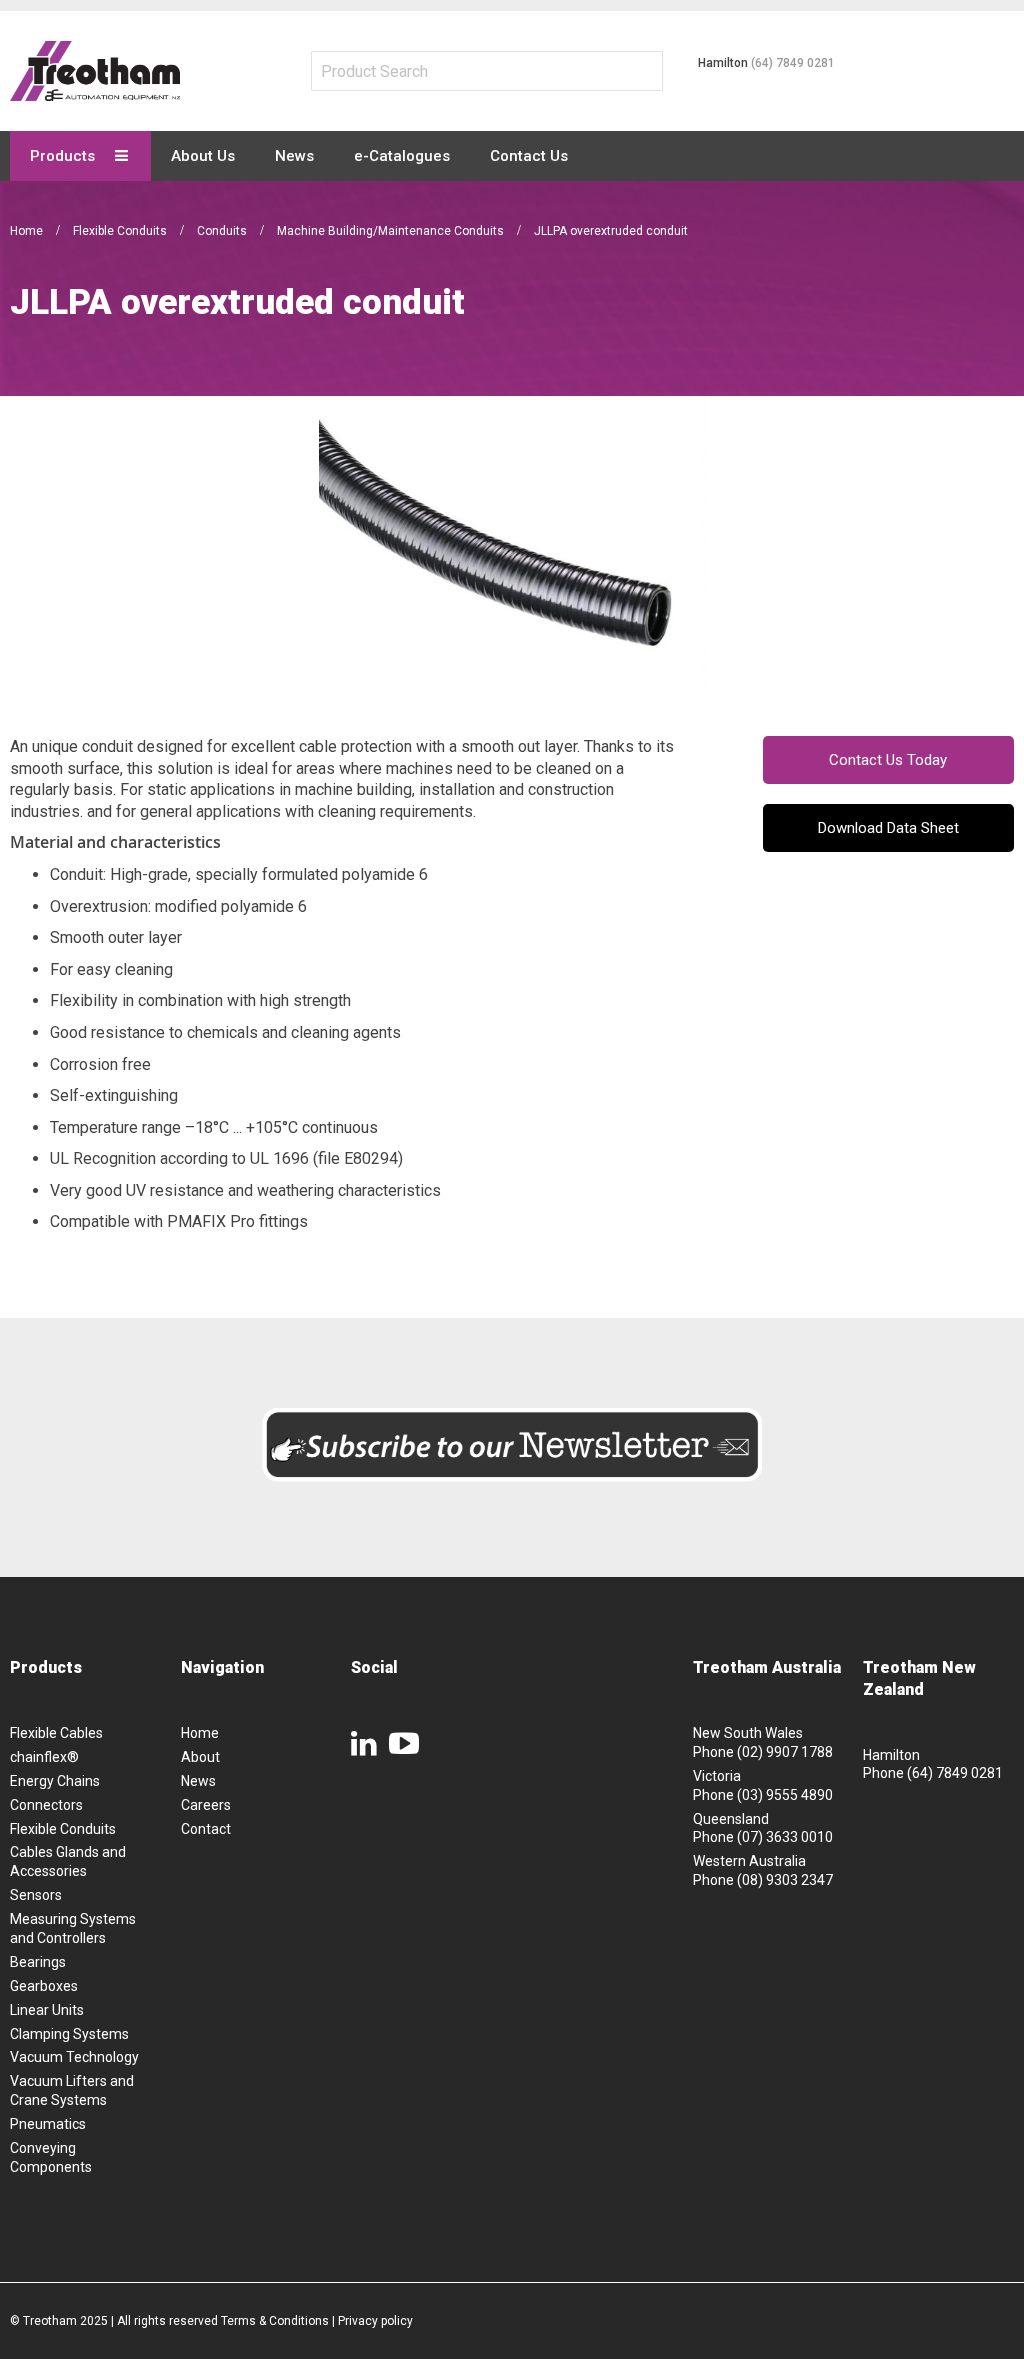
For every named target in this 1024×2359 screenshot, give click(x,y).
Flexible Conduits (121, 231)
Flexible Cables (56, 1733)
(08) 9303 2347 (785, 1880)
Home (28, 231)
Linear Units (47, 2010)
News (198, 1781)
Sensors (36, 1895)
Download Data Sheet (888, 828)
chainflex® (44, 1757)
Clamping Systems (69, 2034)
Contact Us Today (888, 760)
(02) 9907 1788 (785, 1752)
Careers (206, 1805)
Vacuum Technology (74, 2057)
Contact (206, 1829)
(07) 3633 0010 (785, 1837)
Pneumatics (48, 2124)
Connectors (46, 1805)
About (200, 1757)
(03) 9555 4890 (785, 1795)
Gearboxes (44, 1986)
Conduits (223, 231)
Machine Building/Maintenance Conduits (392, 231)
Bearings (38, 1962)
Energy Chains (55, 1781)
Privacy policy (375, 2321)
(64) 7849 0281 (793, 63)
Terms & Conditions (275, 2321)
